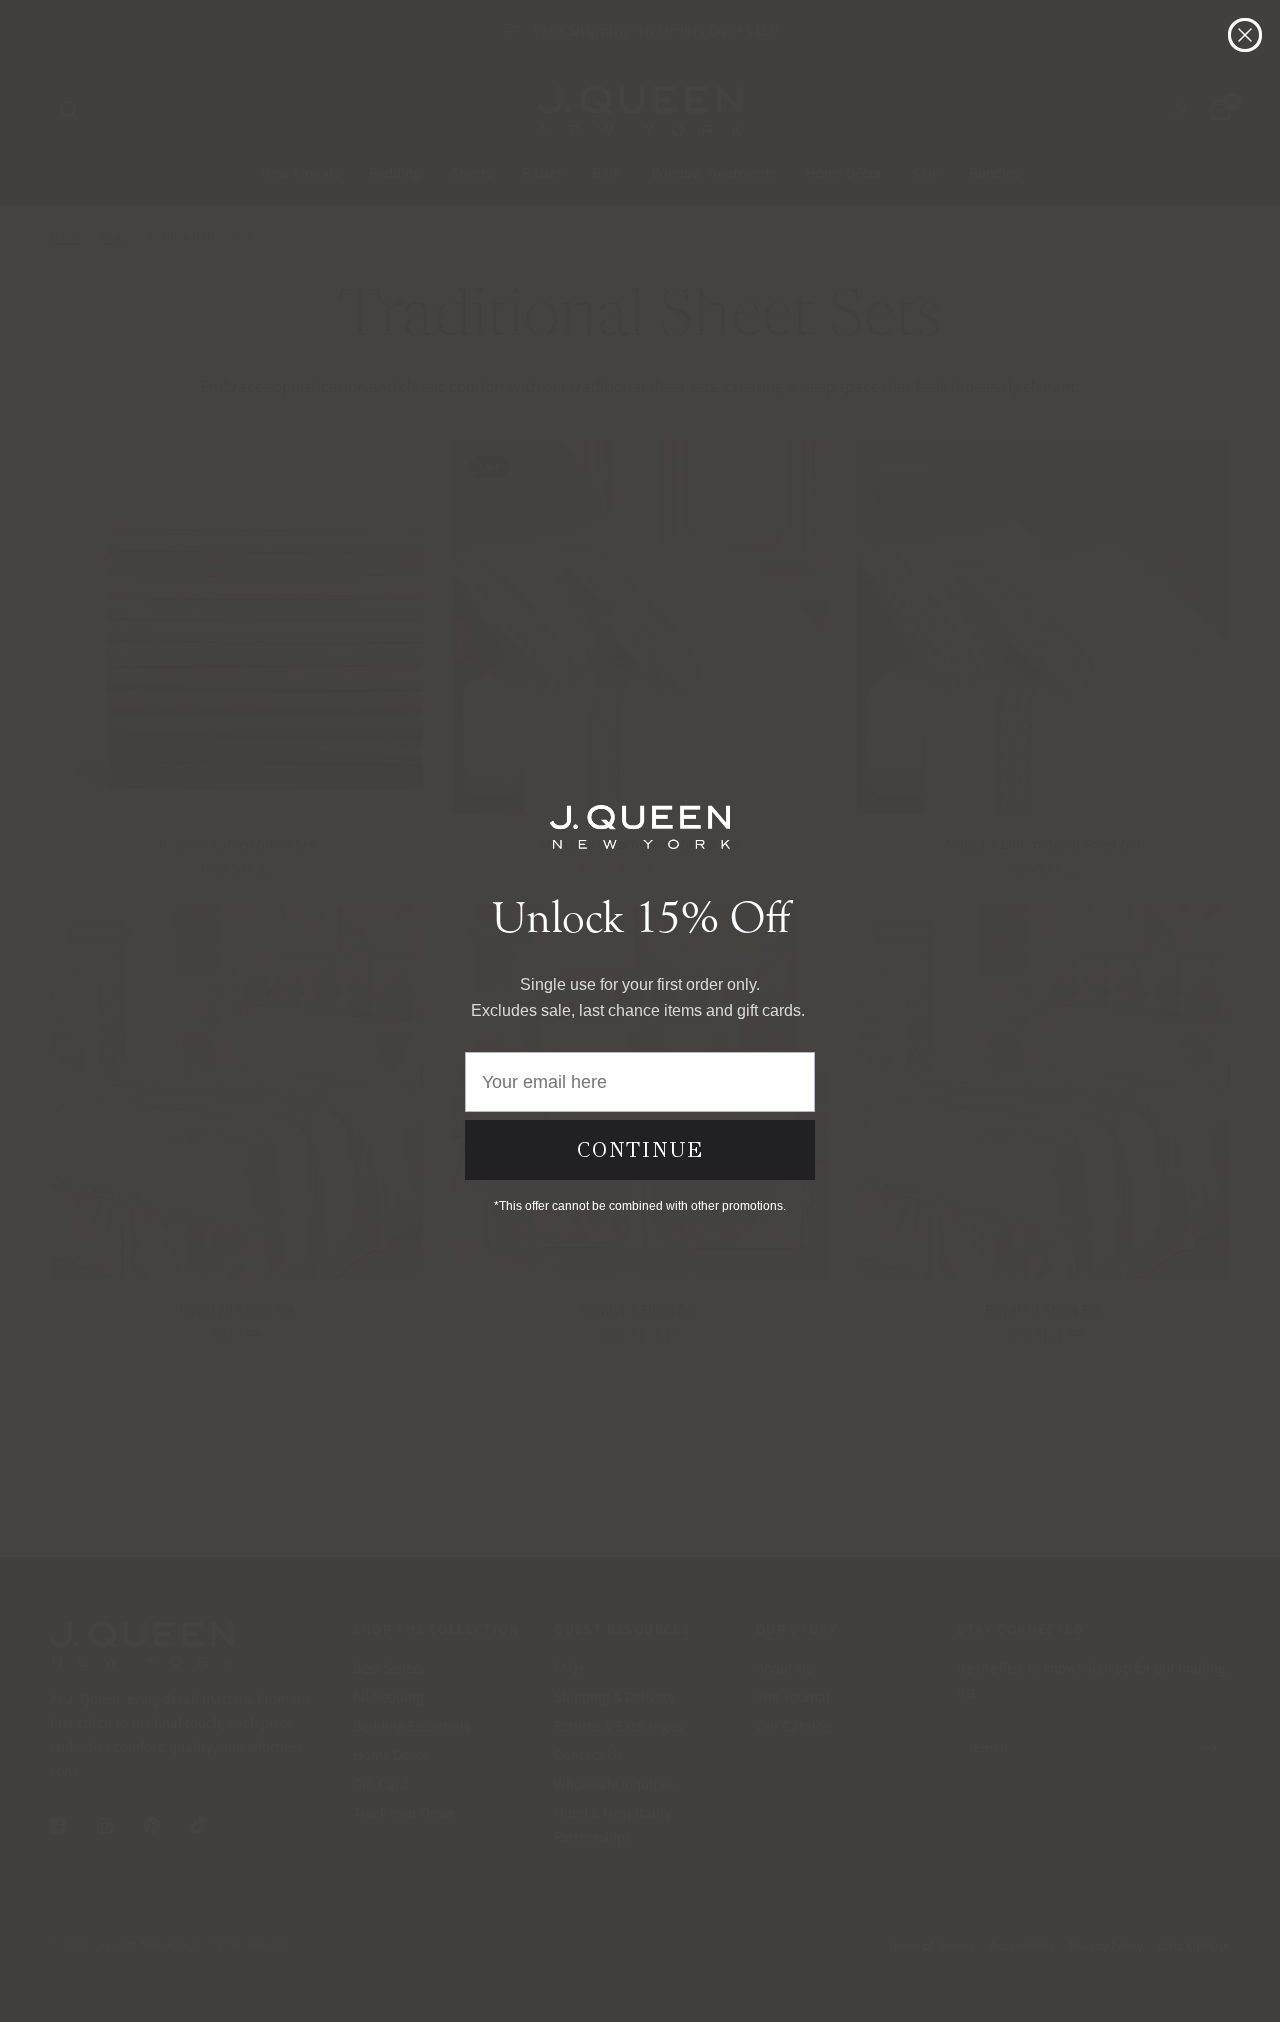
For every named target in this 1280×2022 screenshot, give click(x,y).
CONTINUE (640, 1150)
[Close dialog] (1245, 35)
